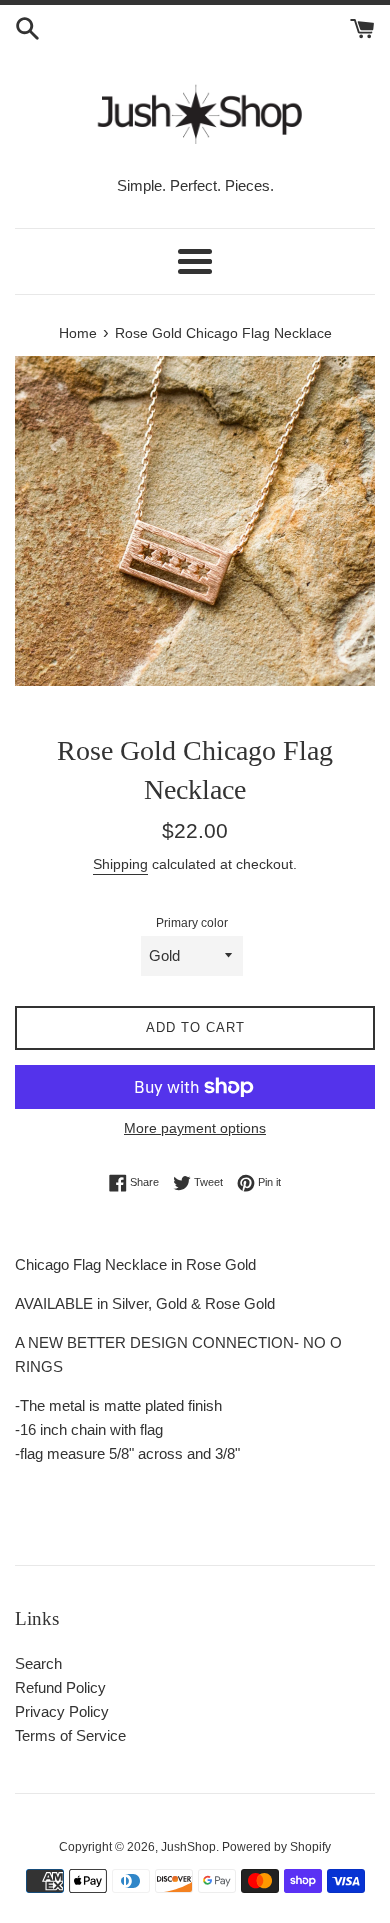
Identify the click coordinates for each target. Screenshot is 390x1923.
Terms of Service (70, 1735)
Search (38, 1663)
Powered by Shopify (276, 1847)
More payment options (195, 1128)
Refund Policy (60, 1687)
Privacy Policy (62, 1711)
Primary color (192, 923)
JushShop (188, 1847)
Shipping (120, 864)
